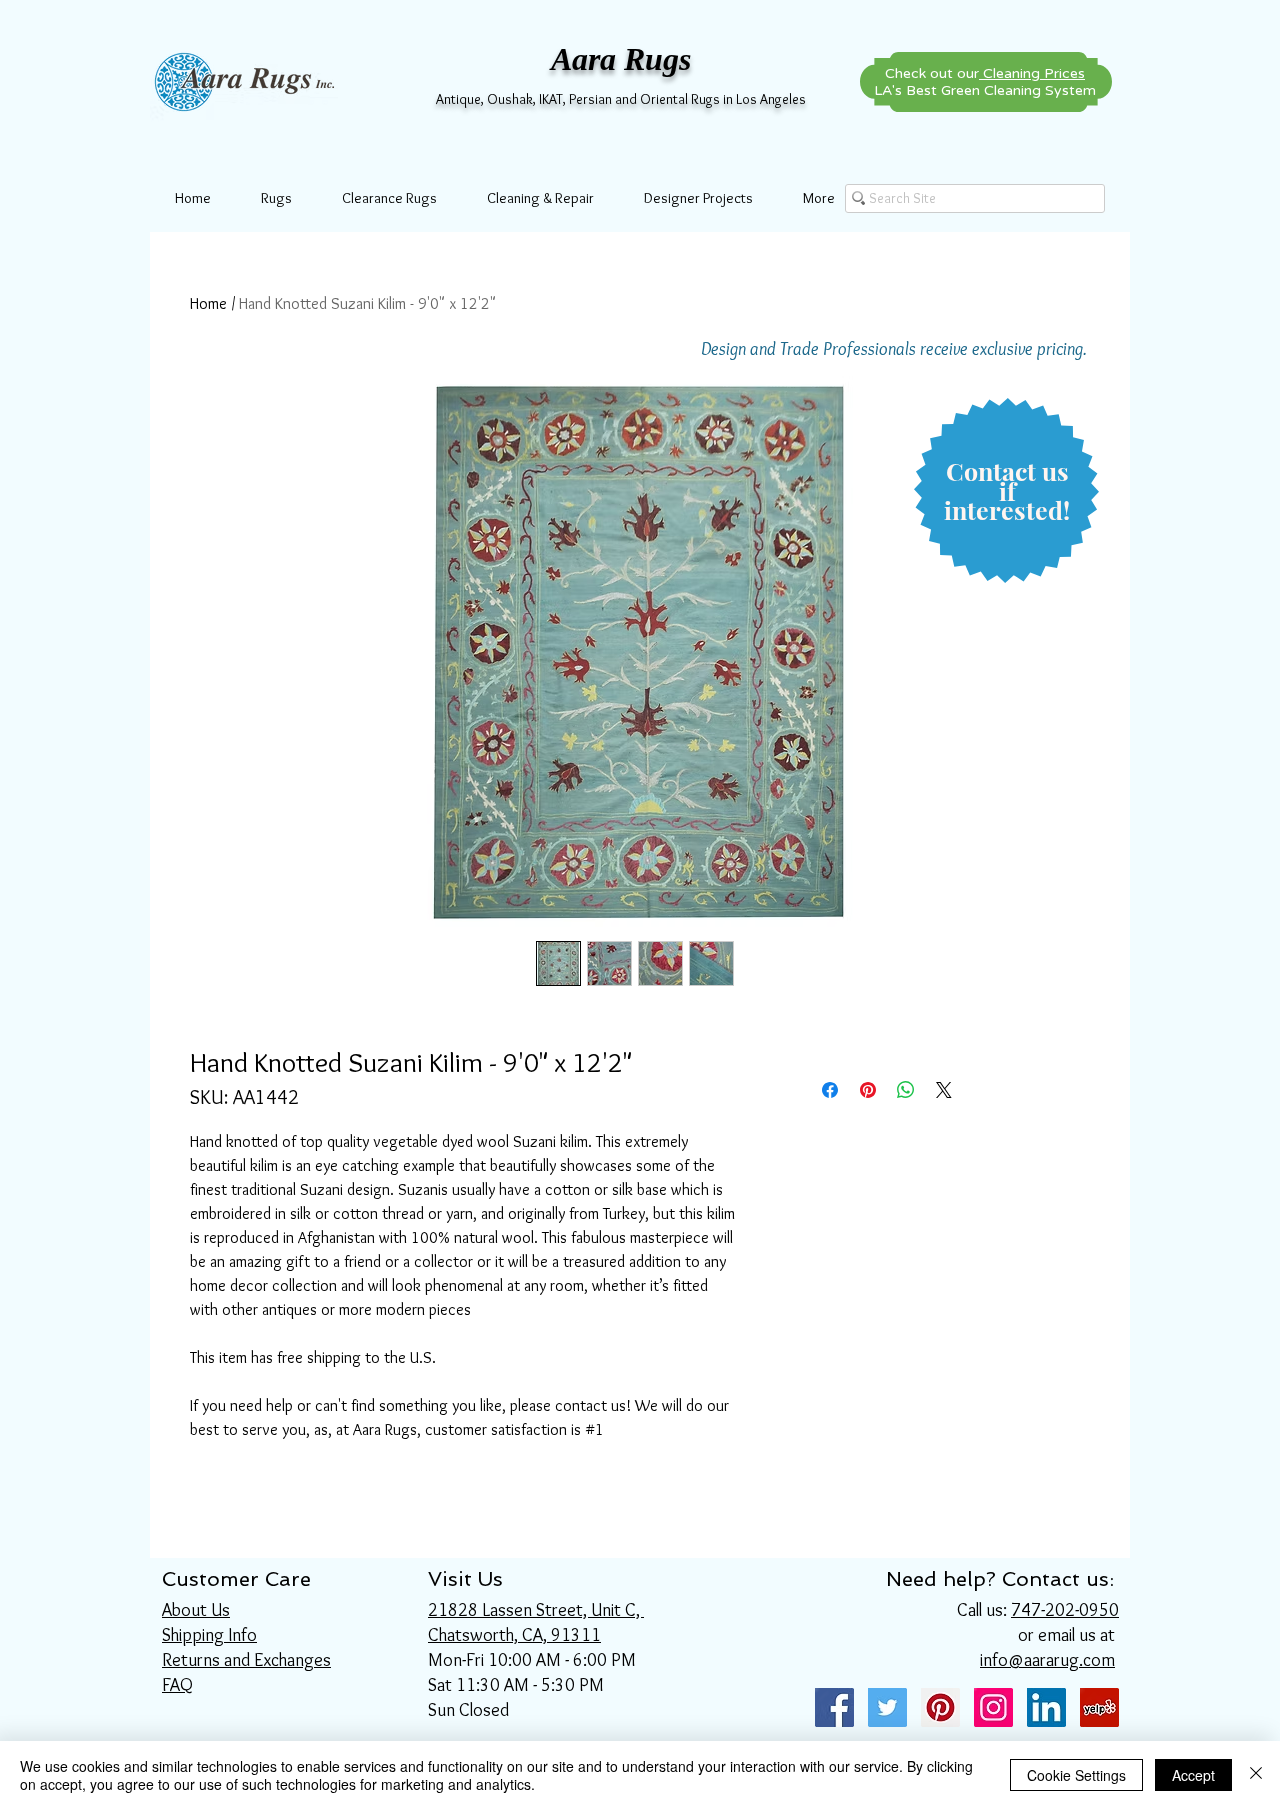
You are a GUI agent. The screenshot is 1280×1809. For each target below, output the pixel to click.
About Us (196, 1610)
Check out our (985, 73)
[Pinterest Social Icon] (940, 1707)
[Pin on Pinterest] (868, 1090)
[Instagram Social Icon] (993, 1707)
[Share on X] (944, 1090)
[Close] (1256, 1775)
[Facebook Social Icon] (834, 1707)
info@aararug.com (1047, 1660)
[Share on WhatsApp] (906, 1090)
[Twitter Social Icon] (887, 1707)
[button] (1007, 491)
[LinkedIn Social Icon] (1046, 1707)
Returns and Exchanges (246, 1660)
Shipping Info (209, 1635)
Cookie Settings (1076, 1775)
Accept (1193, 1775)
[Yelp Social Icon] (1099, 1707)
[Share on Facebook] (830, 1090)
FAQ (177, 1685)
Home (208, 303)
